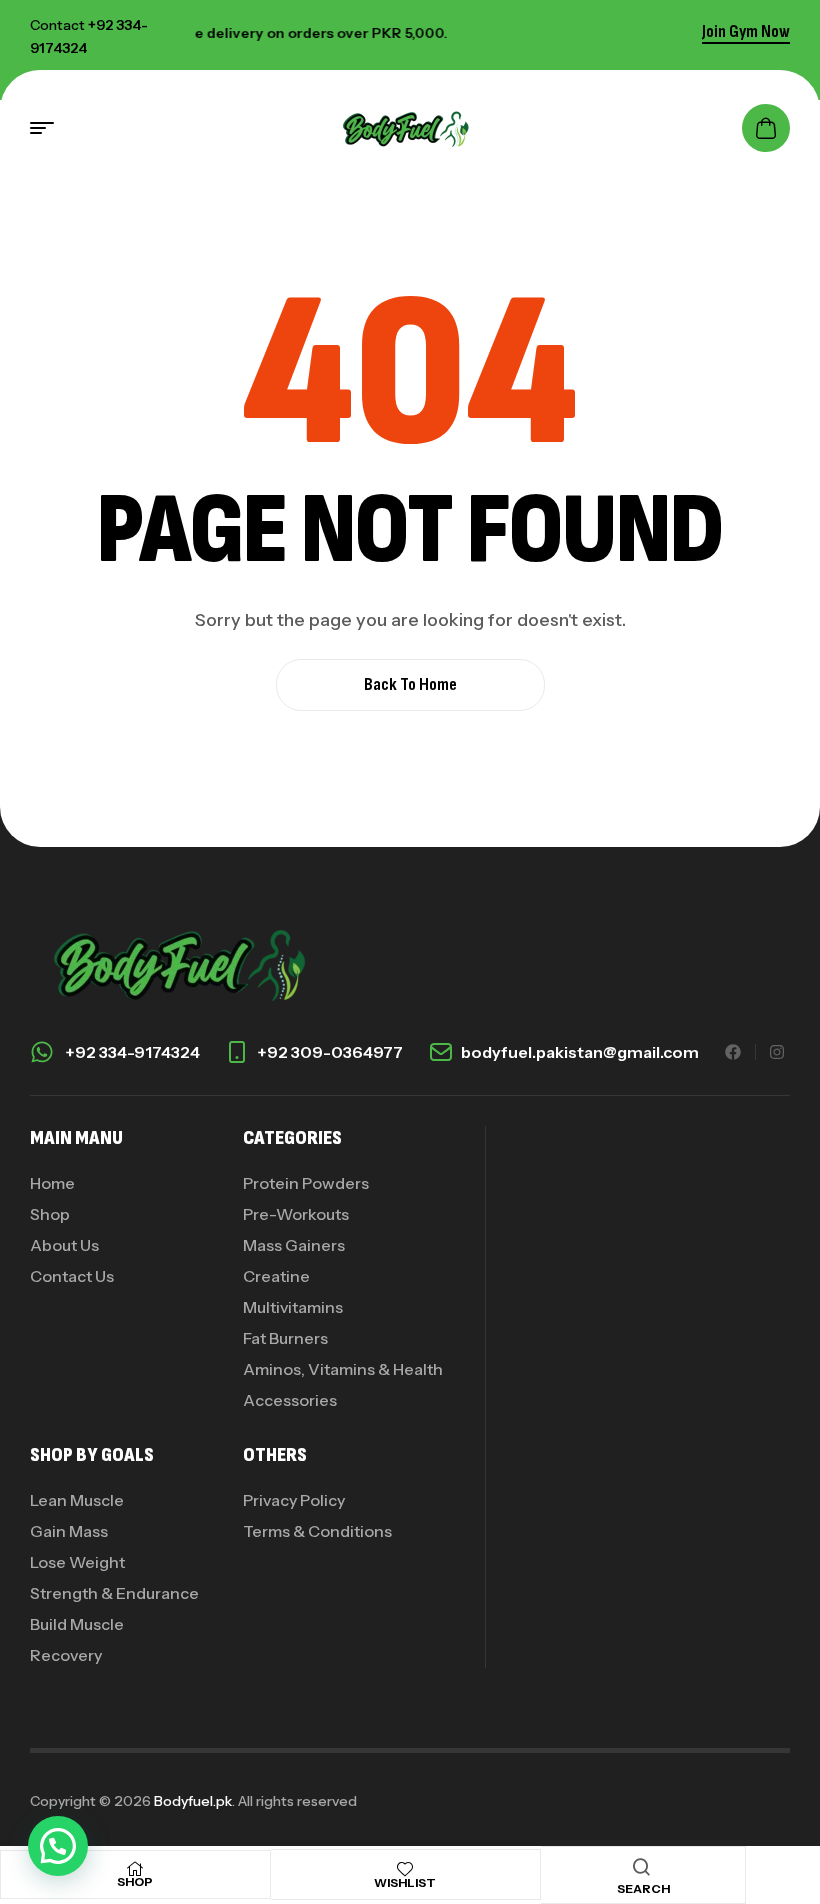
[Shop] (135, 1869)
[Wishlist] (405, 1869)
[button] (58, 1846)
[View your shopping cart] (766, 128)
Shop (135, 1881)
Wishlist (405, 1882)
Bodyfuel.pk (193, 1801)
